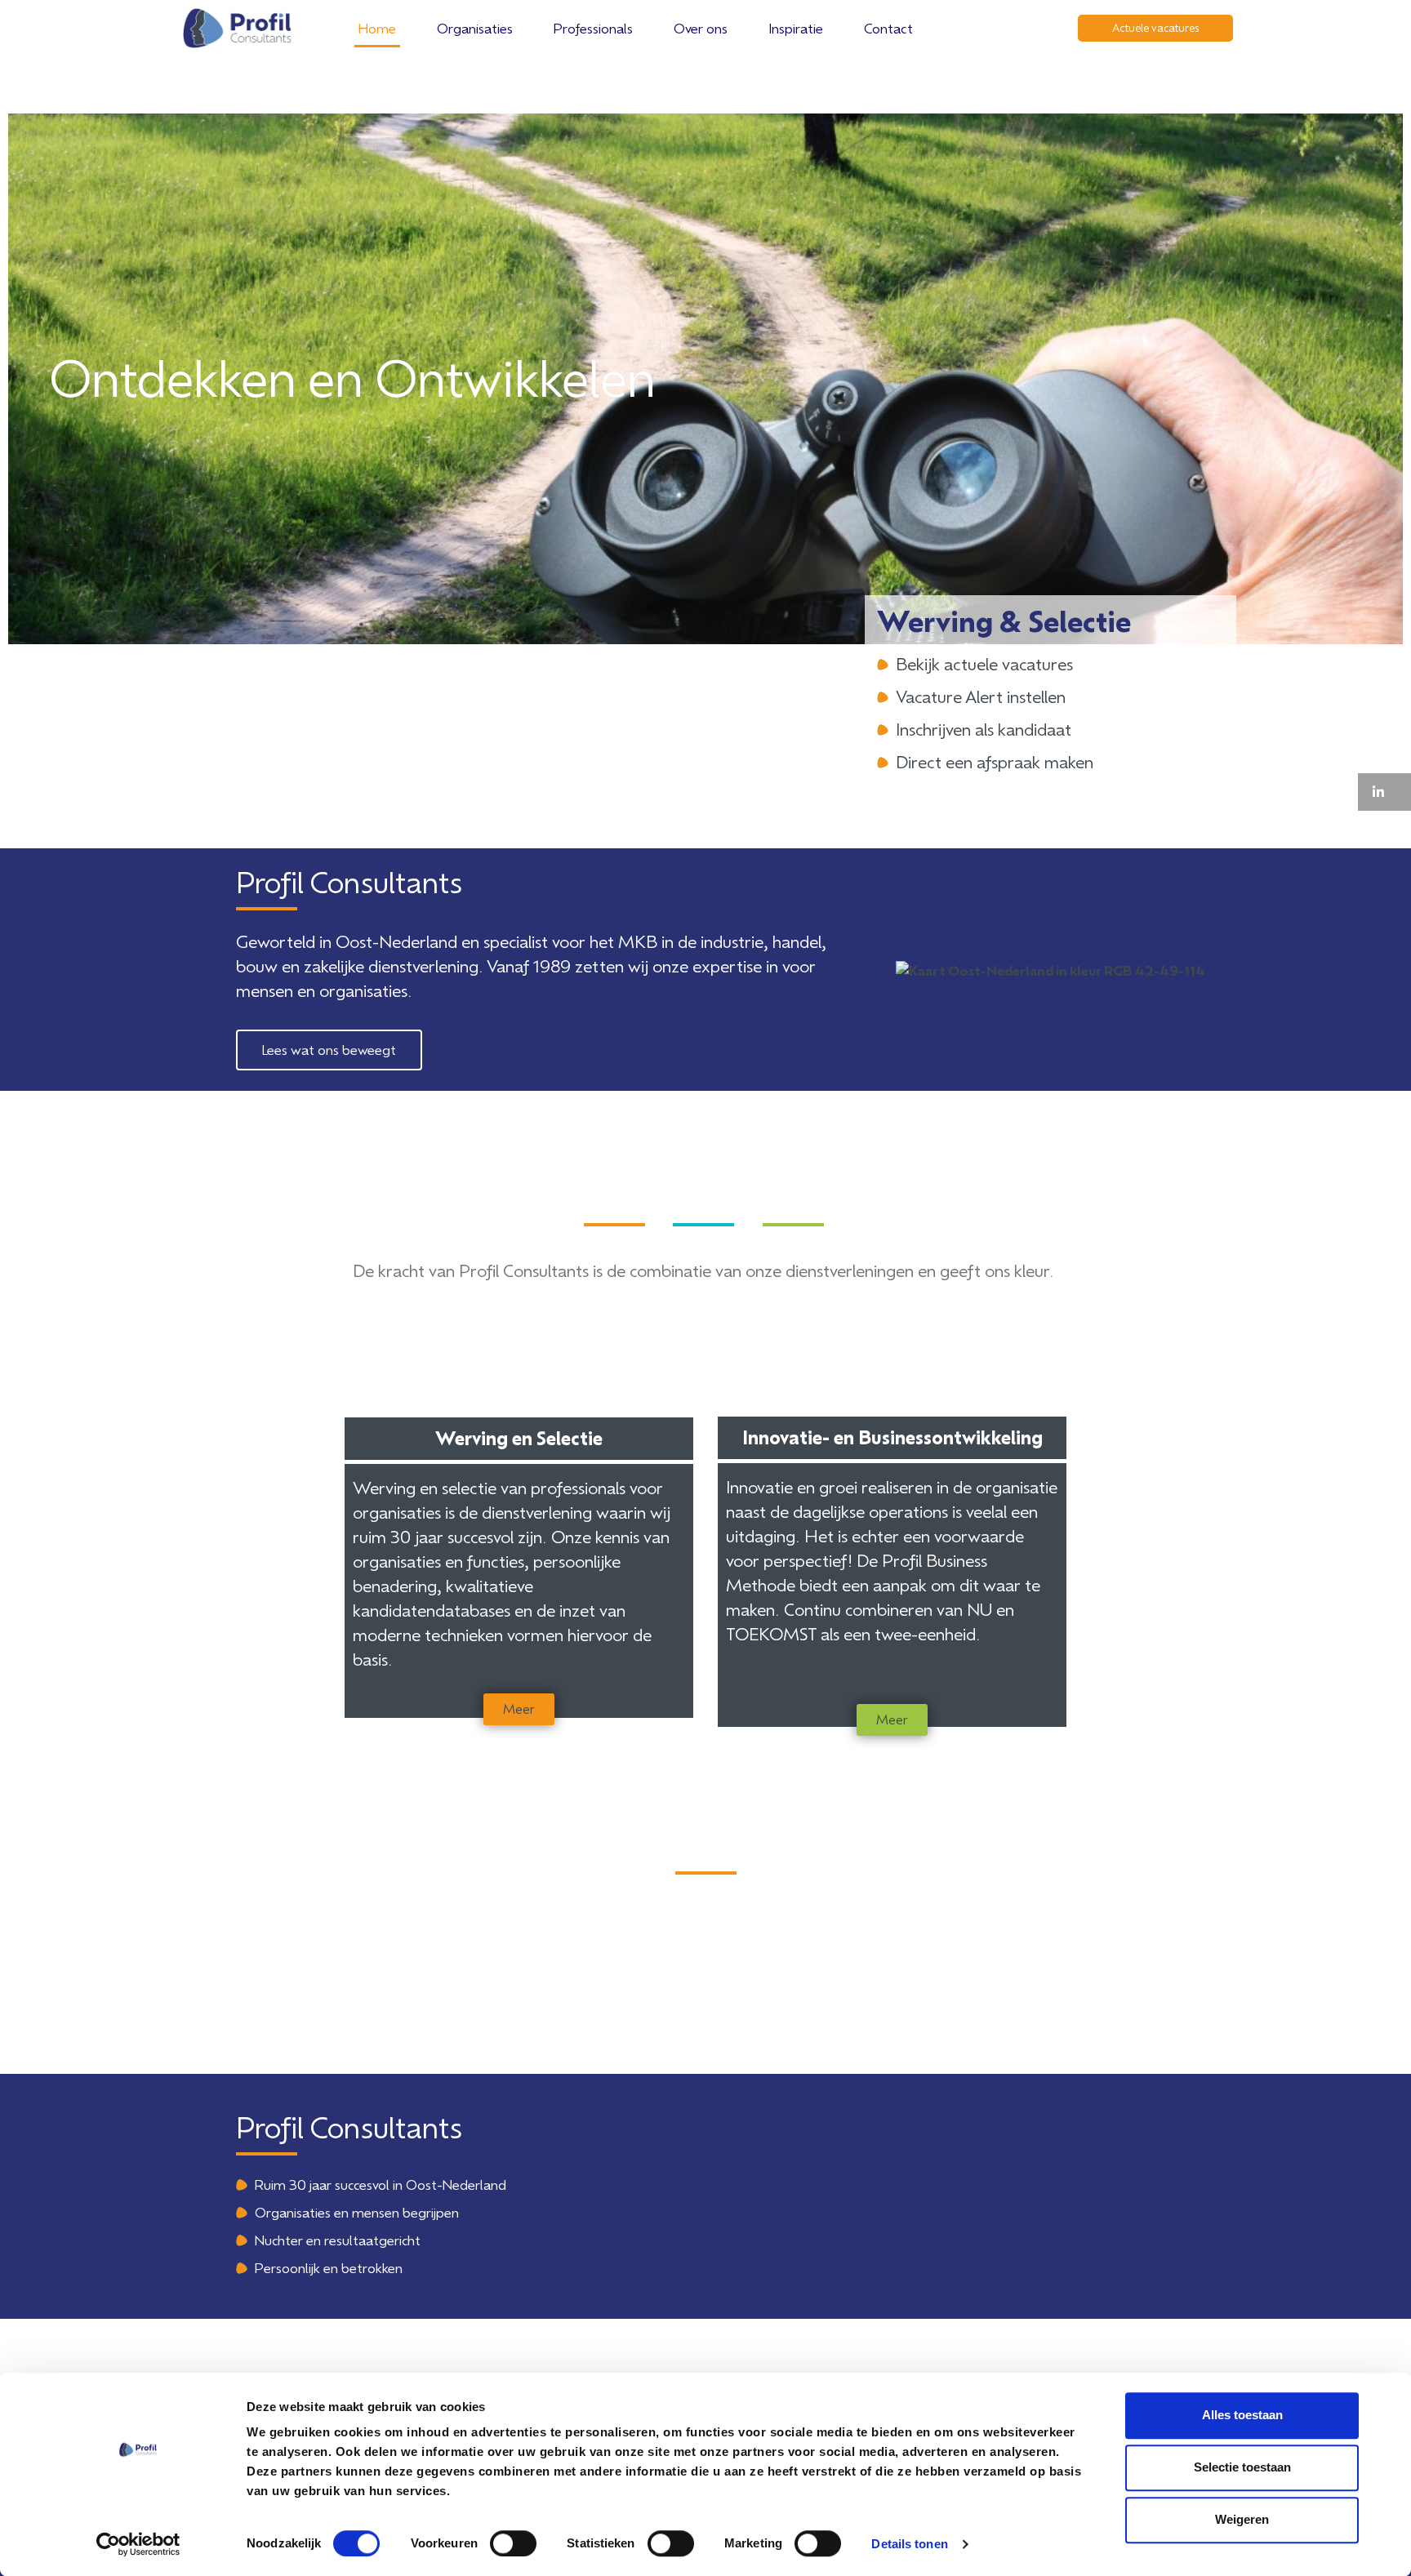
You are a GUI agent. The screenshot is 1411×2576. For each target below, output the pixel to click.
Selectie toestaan (1242, 2467)
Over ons (701, 28)
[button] (1384, 792)
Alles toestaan (1242, 2415)
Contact (888, 28)
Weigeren (1242, 2519)
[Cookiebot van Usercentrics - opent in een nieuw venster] (138, 2544)
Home (377, 28)
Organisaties (475, 28)
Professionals (593, 28)
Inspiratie (796, 28)
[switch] (513, 2543)
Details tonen (909, 2544)
